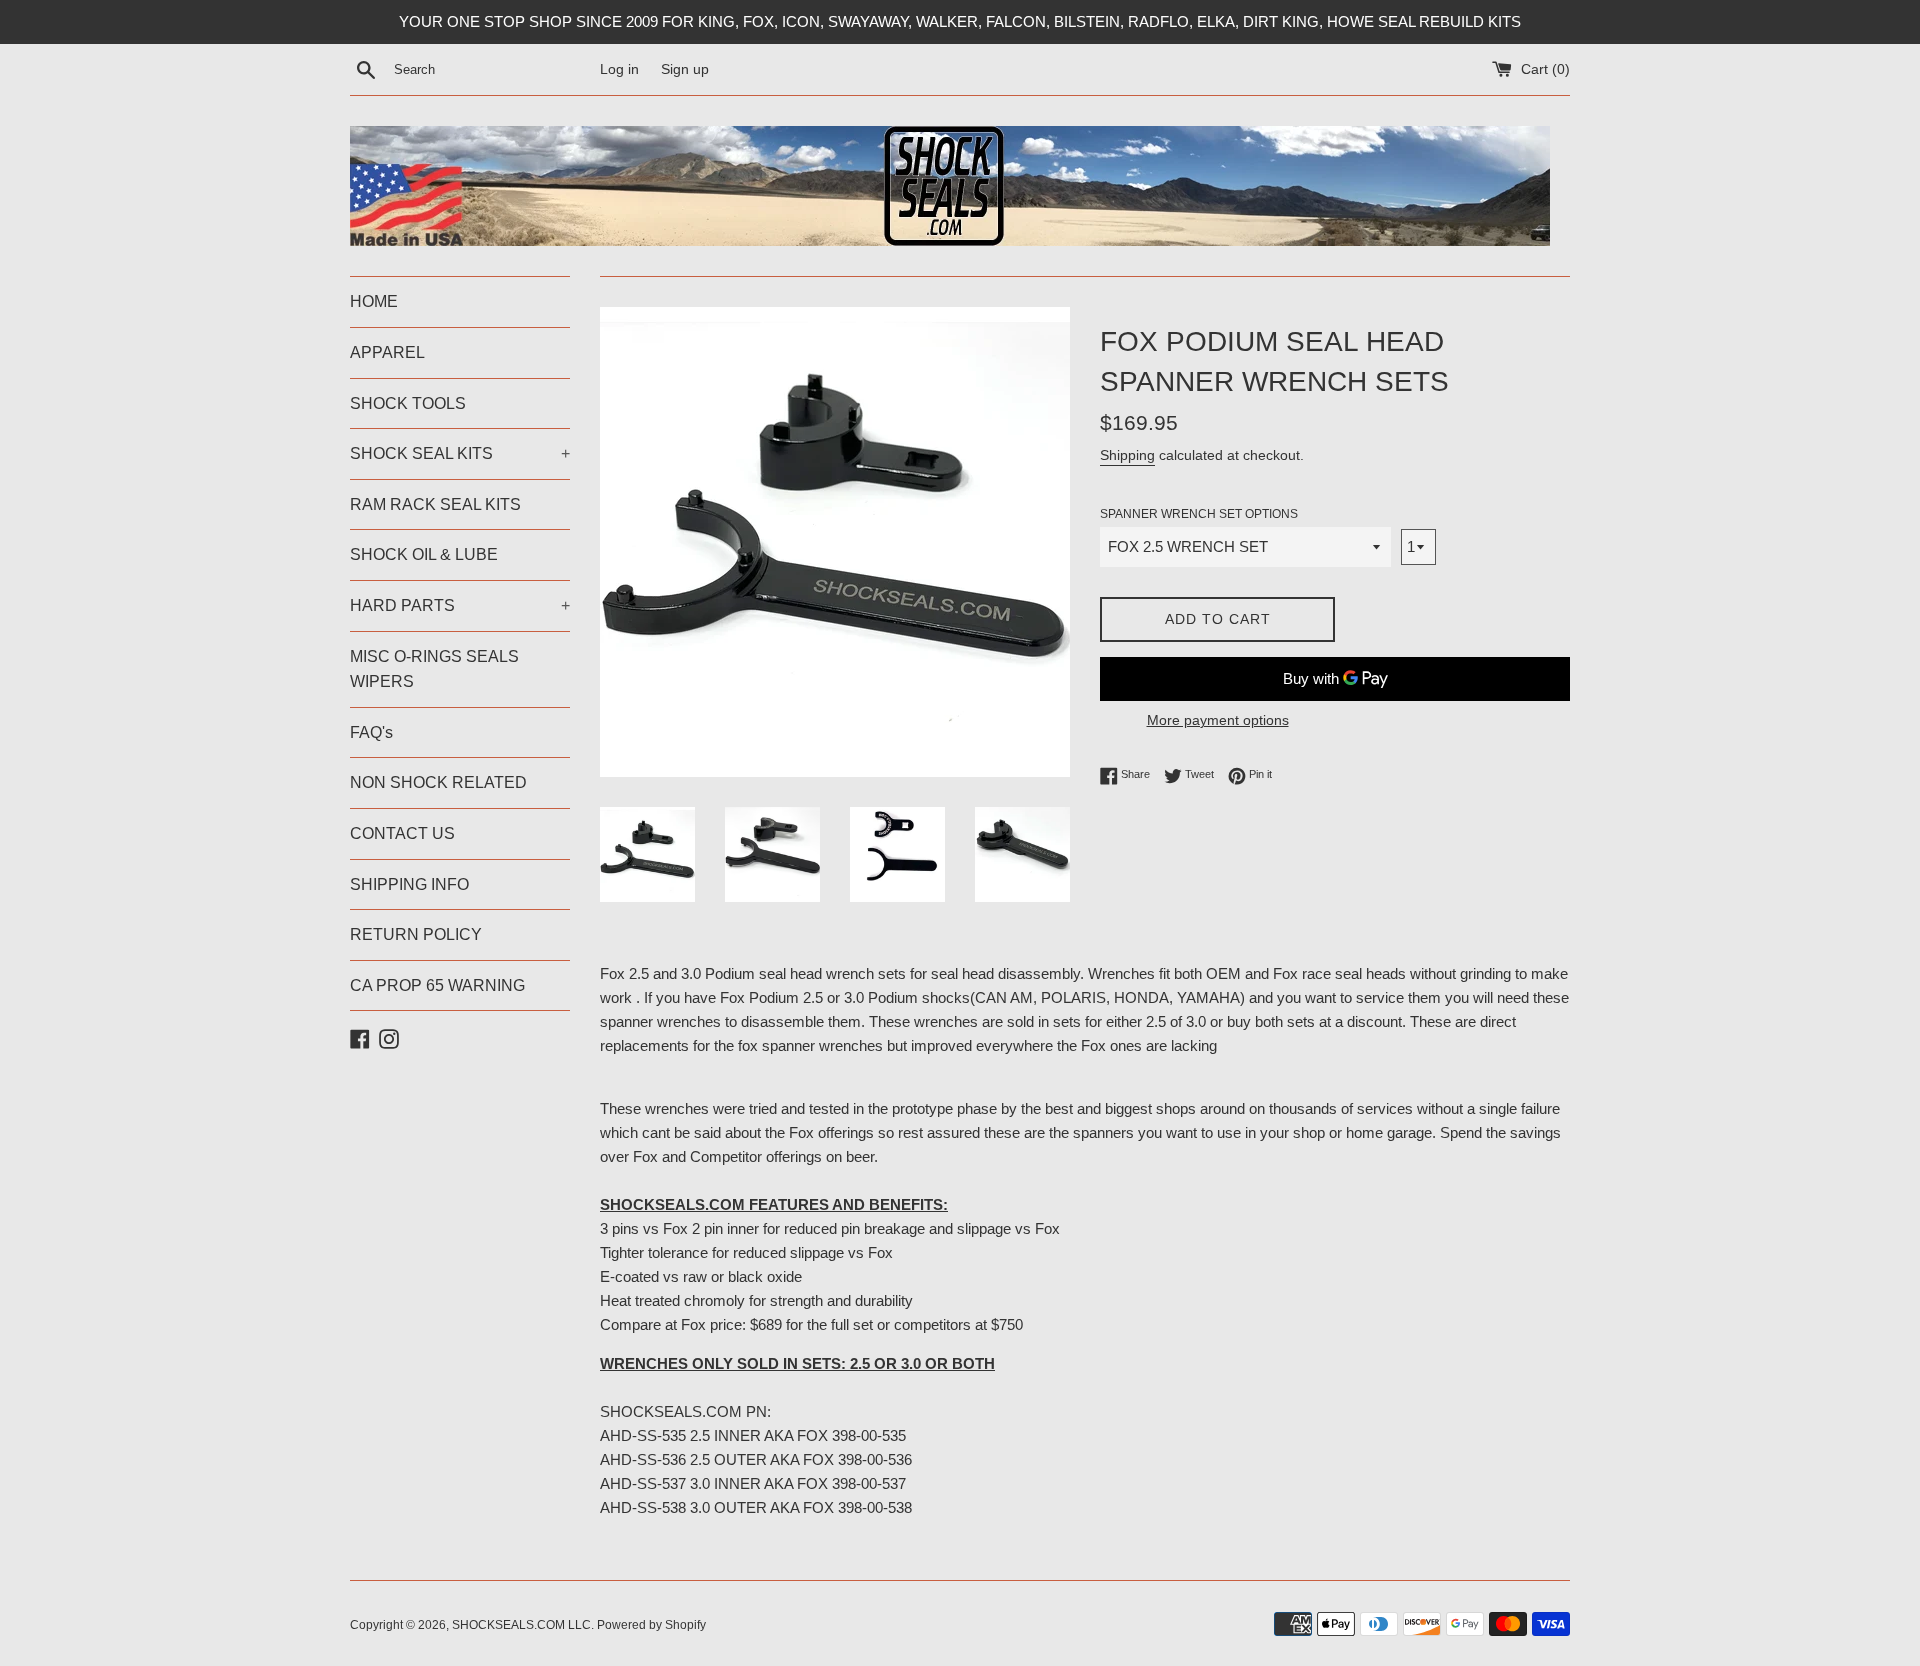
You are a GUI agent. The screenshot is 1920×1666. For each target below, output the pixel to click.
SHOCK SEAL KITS (460, 453)
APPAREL (387, 352)
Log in (619, 69)
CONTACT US (402, 833)
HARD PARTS (460, 605)
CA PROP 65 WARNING (437, 985)
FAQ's (371, 732)
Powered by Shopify (651, 1625)
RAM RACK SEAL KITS (435, 504)
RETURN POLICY (416, 934)
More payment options (1218, 720)
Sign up (685, 69)
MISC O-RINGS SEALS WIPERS (434, 669)
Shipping (1127, 455)
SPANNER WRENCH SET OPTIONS (1199, 514)
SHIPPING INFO (409, 884)
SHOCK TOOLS (408, 403)
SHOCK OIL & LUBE (424, 554)
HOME (374, 301)
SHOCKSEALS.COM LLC (521, 1625)
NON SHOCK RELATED (438, 782)
